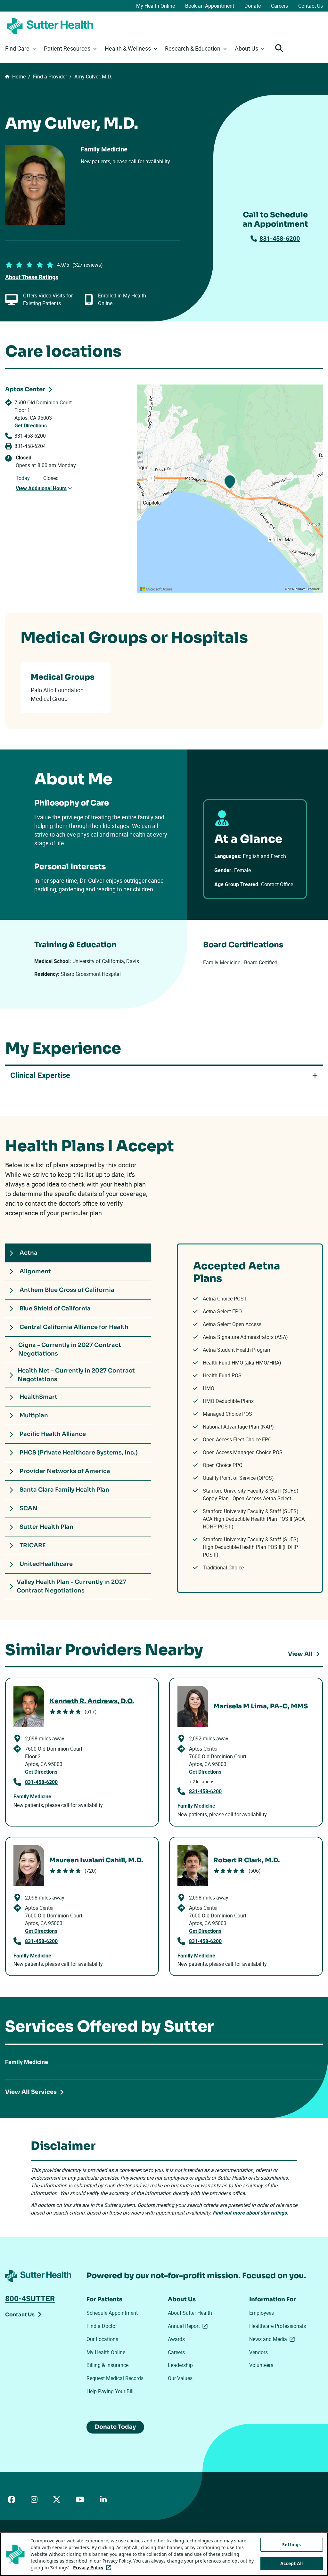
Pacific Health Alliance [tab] (53, 1434)
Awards (176, 2339)
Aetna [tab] (29, 1253)
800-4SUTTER (30, 2298)
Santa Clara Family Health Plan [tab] (64, 1490)
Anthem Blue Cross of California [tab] (67, 1290)
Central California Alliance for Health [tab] (74, 1327)
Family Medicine (27, 2062)
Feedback (313, 589)
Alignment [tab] (35, 1271)
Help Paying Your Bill (110, 2391)
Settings (291, 2544)
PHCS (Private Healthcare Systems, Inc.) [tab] (79, 1453)
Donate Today (115, 2427)
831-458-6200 (280, 238)
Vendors (258, 2352)
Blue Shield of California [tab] (55, 1308)
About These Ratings (32, 277)
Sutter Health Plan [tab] (46, 1527)
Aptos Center (25, 389)
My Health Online (156, 6)
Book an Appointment (210, 6)
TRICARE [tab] (33, 1545)
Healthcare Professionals (278, 2326)
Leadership (180, 2365)
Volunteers (261, 2365)
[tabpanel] (250, 1418)
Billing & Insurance (107, 2365)
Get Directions (31, 425)
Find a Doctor (102, 2326)
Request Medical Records (115, 2378)
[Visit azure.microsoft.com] (156, 589)
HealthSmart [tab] (38, 1397)
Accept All (291, 2563)
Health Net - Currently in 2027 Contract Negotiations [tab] (76, 1375)
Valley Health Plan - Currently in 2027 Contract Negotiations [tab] (71, 1586)
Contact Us (311, 6)
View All (300, 1654)
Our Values (180, 2378)
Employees (262, 2313)
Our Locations (102, 2339)
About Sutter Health (190, 2313)
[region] (230, 489)
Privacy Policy (93, 2568)
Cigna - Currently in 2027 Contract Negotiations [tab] (70, 1349)
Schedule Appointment (112, 2313)
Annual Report (189, 2326)
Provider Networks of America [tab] (65, 1471)
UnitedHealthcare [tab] (46, 1564)
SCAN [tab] (29, 1508)
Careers (279, 6)
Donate (253, 6)
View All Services (31, 2092)
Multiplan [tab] (34, 1415)
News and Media (273, 2339)
